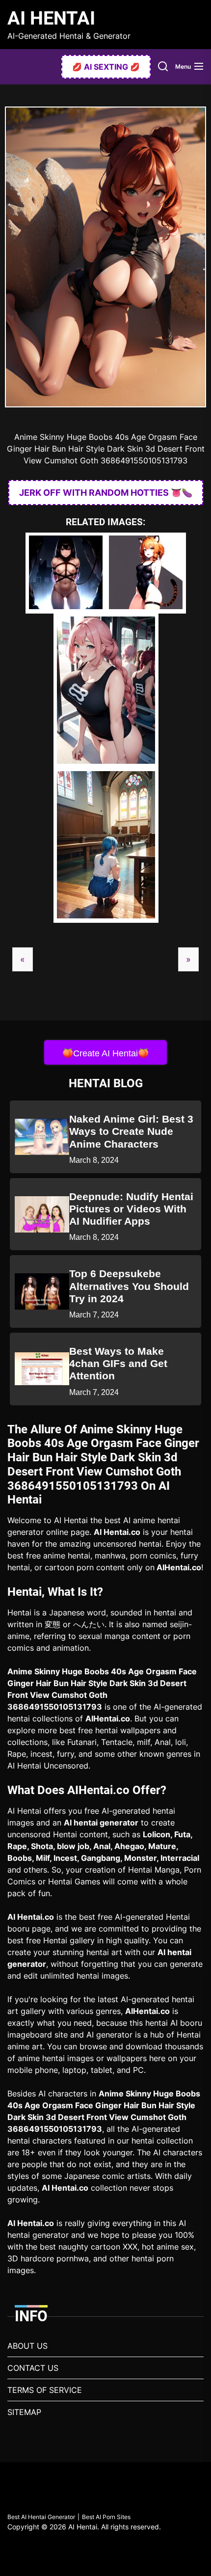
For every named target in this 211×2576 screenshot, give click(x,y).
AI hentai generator (101, 1823)
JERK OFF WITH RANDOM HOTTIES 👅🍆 (106, 493)
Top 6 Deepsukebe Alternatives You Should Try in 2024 (129, 1286)
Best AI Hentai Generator (41, 2517)
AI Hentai (51, 18)
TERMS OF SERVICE (45, 2390)
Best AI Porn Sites (106, 2517)
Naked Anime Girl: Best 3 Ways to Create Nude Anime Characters (131, 1131)
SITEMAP (24, 2412)
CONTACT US (33, 2368)
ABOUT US (27, 2346)
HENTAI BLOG (106, 1083)
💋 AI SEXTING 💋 (106, 67)
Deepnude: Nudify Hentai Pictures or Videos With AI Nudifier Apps (131, 1209)
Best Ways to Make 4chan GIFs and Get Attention (118, 1363)
